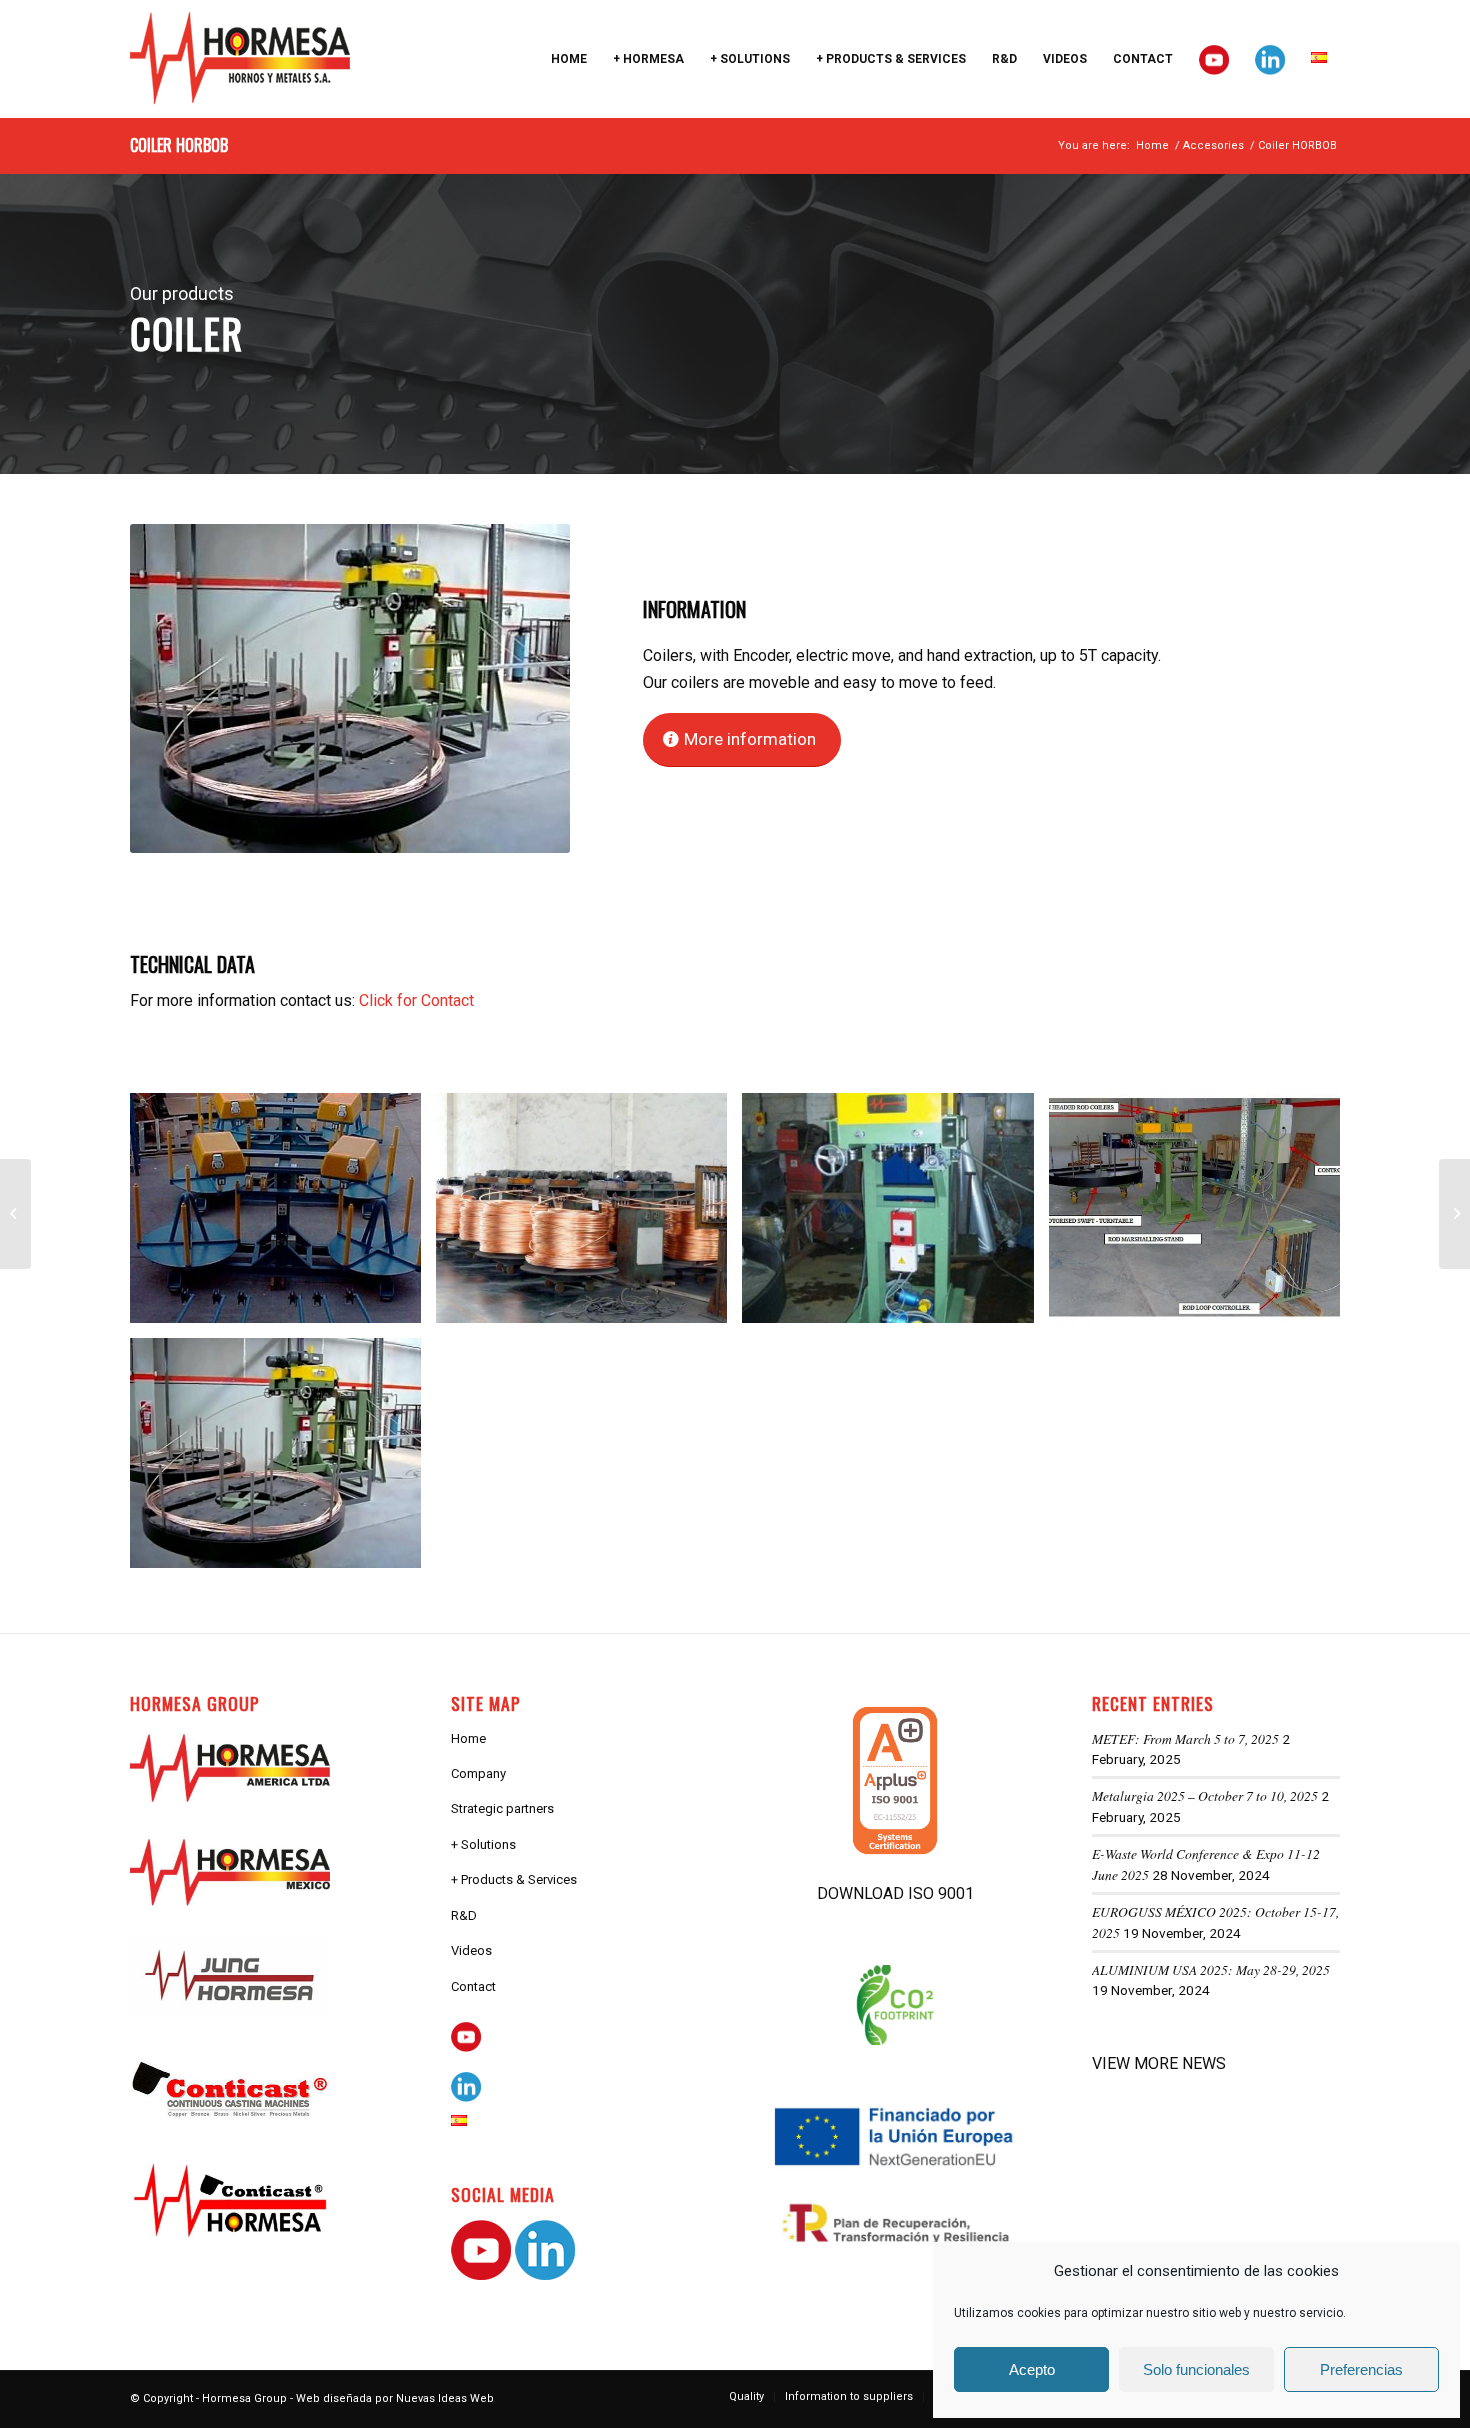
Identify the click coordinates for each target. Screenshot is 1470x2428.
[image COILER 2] (589, 1215)
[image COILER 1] (283, 1215)
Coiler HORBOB (179, 145)
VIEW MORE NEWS (1159, 2063)
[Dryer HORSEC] (1454, 1214)
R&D (464, 1915)
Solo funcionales (1196, 2369)
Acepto (1032, 2369)
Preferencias (1361, 2369)
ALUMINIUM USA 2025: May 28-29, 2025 (1211, 1969)
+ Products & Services (514, 1879)
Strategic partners (502, 1808)
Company (478, 1773)
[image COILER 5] (283, 1460)
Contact (473, 1986)
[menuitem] (569, 59)
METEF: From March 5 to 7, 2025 (1185, 1738)
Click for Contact (416, 1000)
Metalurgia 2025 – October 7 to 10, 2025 (1205, 1795)
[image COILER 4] (1202, 1215)
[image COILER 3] (895, 1215)
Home (468, 1738)
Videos (471, 1950)
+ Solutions (483, 1844)
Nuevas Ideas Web (445, 2398)
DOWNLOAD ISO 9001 (895, 1893)
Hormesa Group (244, 2398)
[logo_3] (240, 59)
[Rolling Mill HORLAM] (15, 1214)
